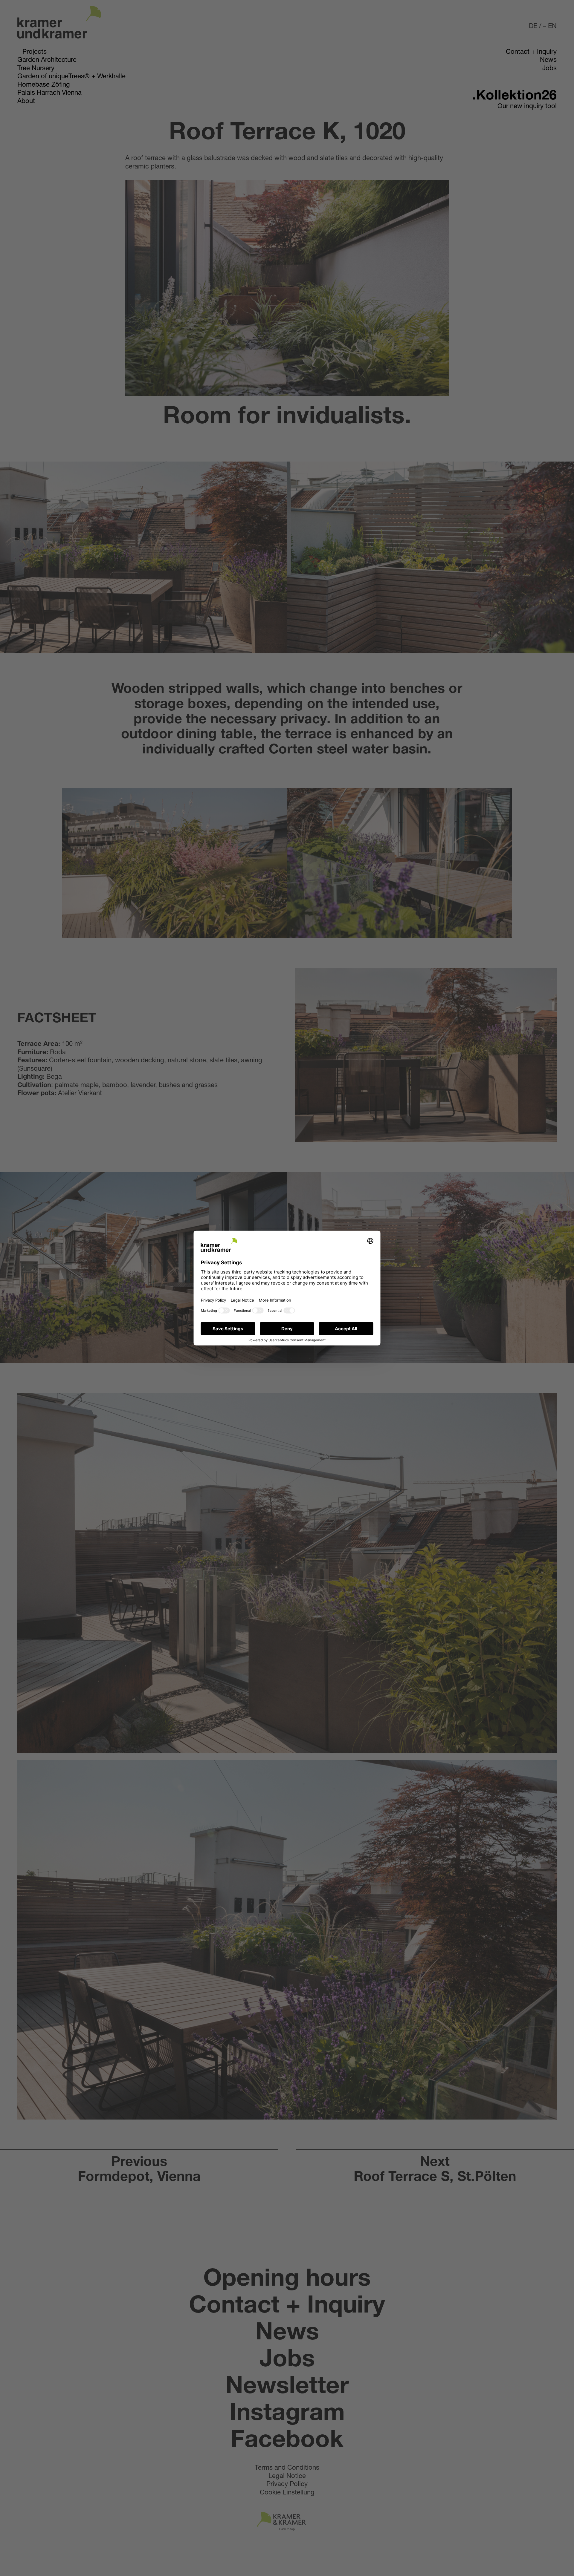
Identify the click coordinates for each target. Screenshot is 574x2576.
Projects (35, 52)
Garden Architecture (47, 60)
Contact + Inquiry (531, 52)
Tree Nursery (36, 69)
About (26, 102)
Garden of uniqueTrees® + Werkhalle (71, 77)
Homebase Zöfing (44, 85)
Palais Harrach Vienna (49, 93)
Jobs (549, 69)
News (548, 60)
